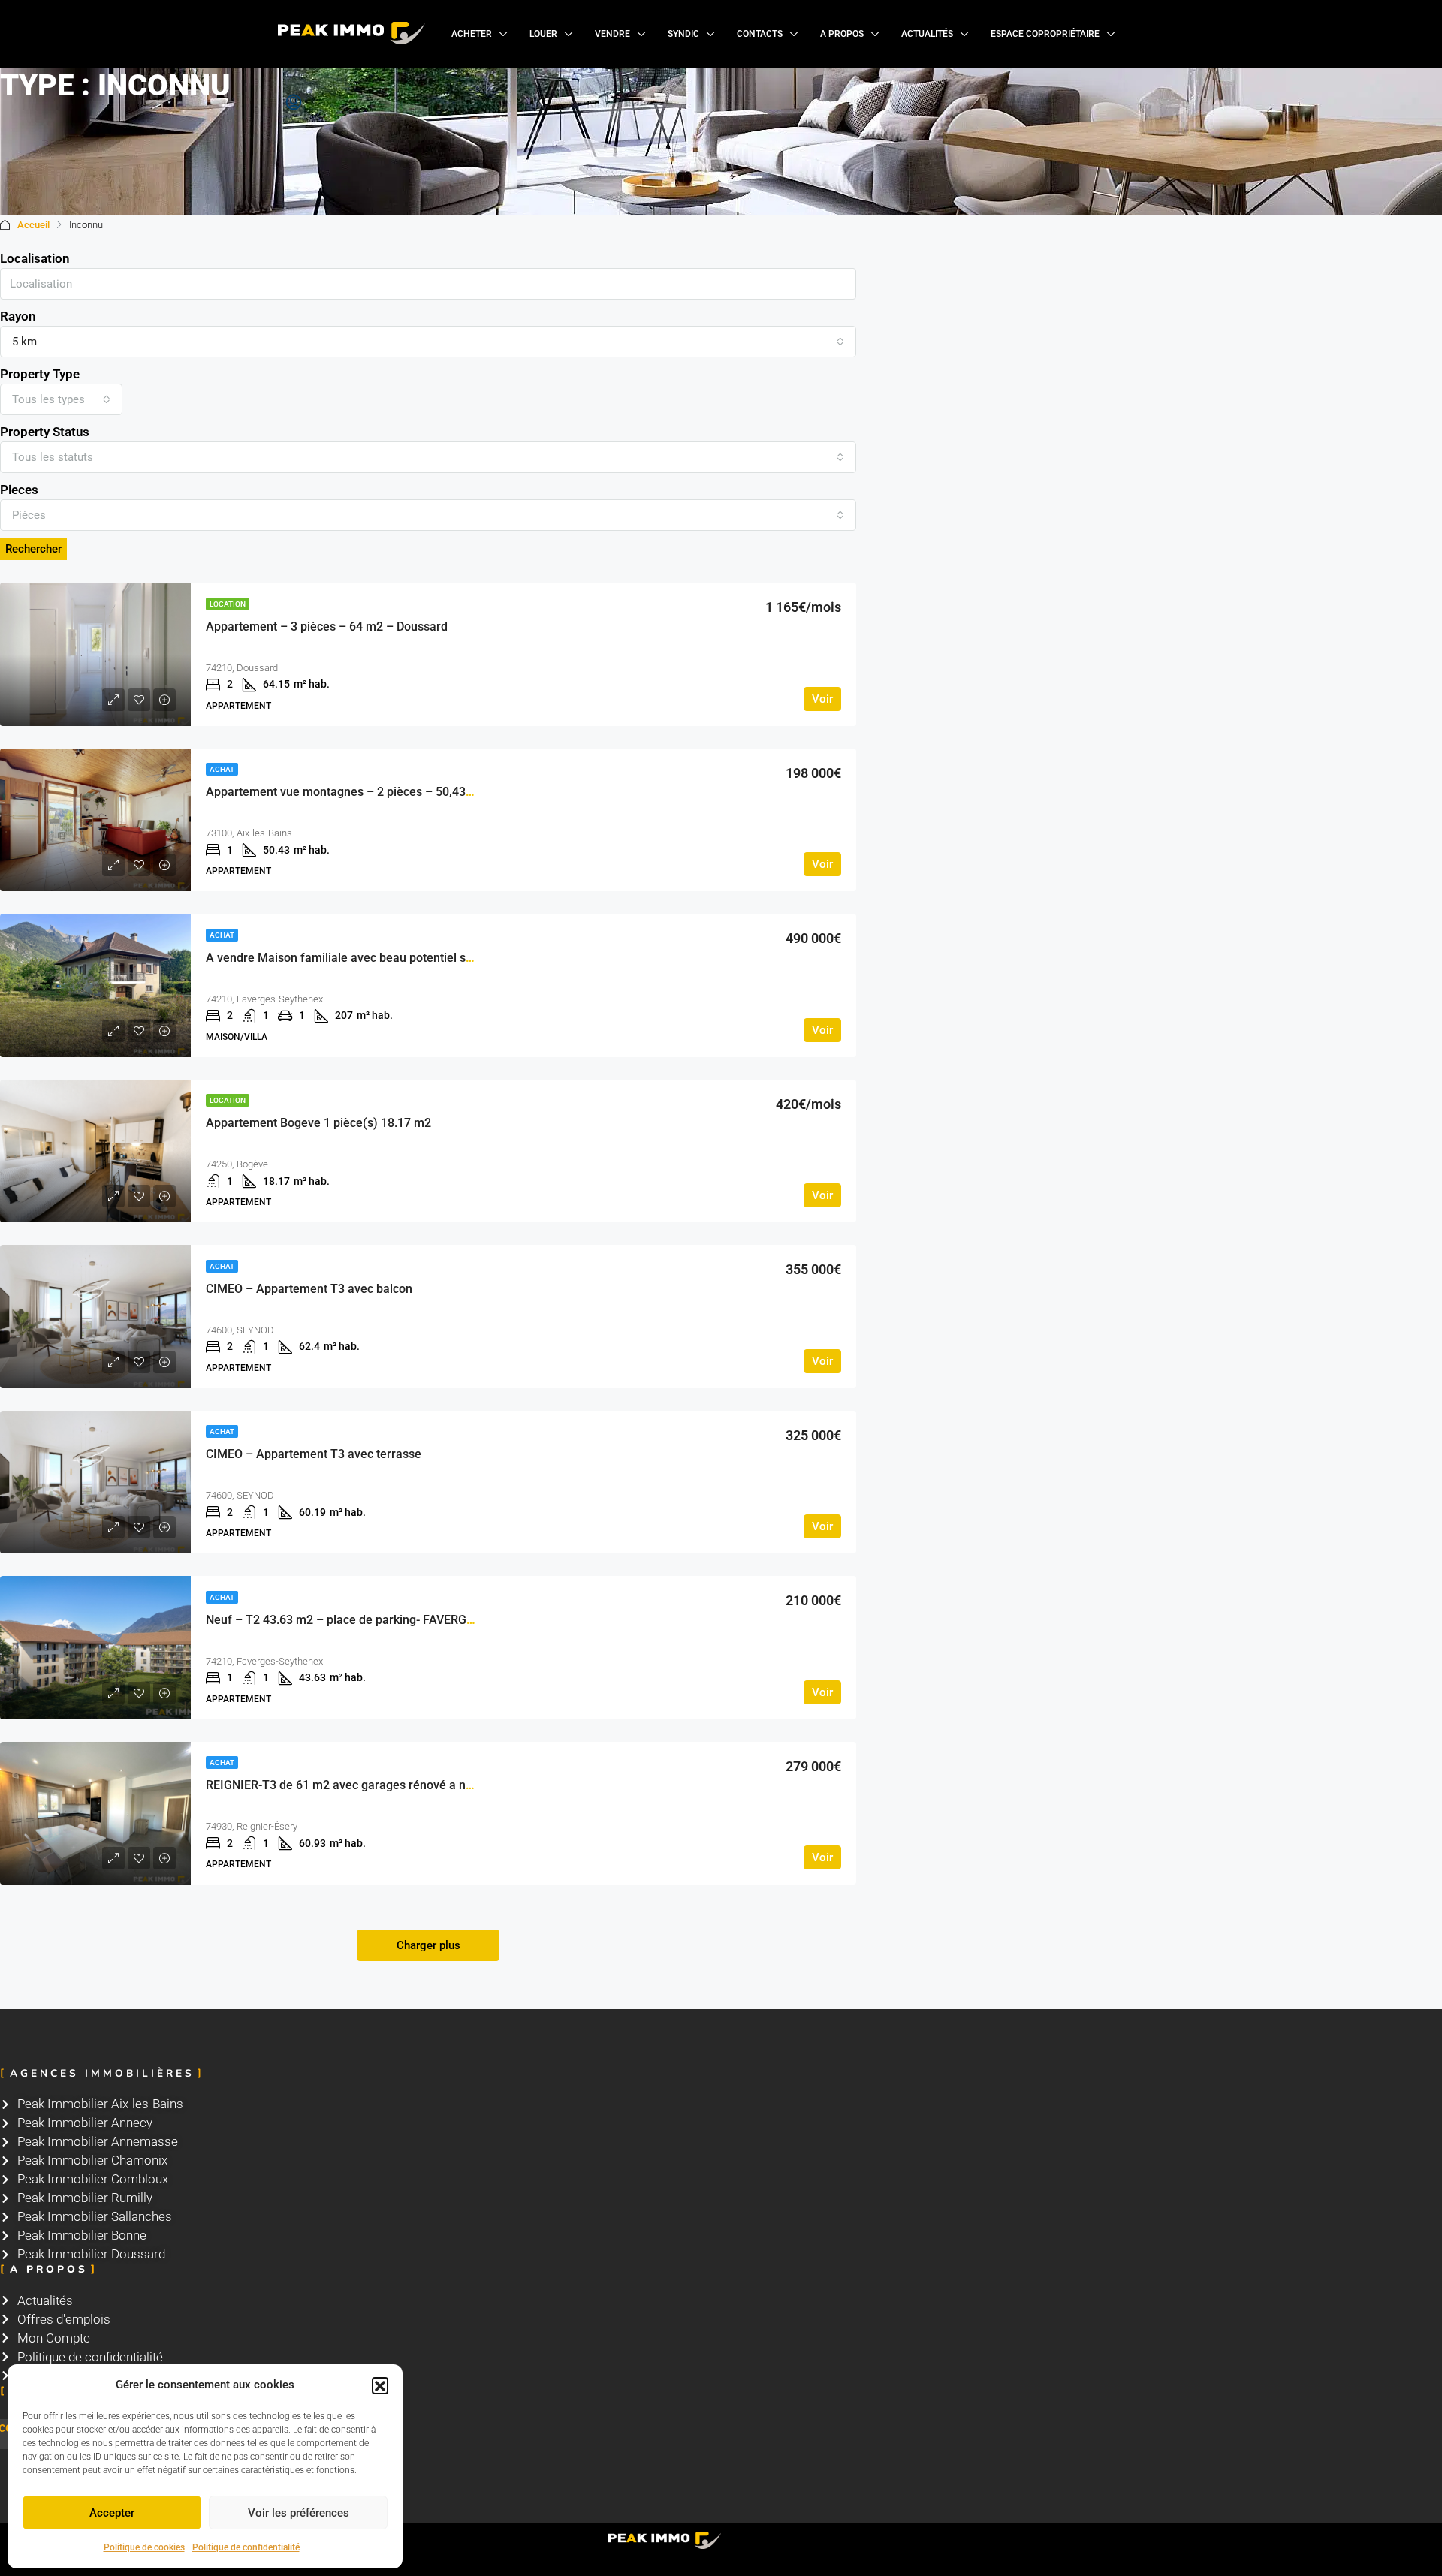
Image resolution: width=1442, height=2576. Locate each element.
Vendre (612, 34)
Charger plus (428, 1945)
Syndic (683, 34)
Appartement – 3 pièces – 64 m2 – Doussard (327, 627)
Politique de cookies (144, 2547)
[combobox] (428, 342)
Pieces (19, 490)
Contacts (760, 34)
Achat (222, 769)
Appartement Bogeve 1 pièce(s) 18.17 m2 (318, 1123)
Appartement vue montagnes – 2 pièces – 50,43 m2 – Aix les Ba (379, 792)
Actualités (927, 34)
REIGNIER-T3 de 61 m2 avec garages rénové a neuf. (346, 1785)
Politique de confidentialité (246, 2547)
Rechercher (33, 549)
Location (228, 604)
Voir (822, 699)
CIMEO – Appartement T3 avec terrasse (314, 1454)
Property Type (40, 374)
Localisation (35, 258)
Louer (543, 34)
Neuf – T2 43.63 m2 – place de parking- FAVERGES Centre (363, 1620)
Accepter (112, 2513)
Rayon (18, 316)
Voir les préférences (299, 2513)
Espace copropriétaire (1045, 34)
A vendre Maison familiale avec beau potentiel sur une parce (370, 958)
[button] (380, 2385)
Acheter (472, 34)
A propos (842, 34)
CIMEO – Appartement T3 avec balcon (309, 1289)
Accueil (33, 225)
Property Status (45, 432)
